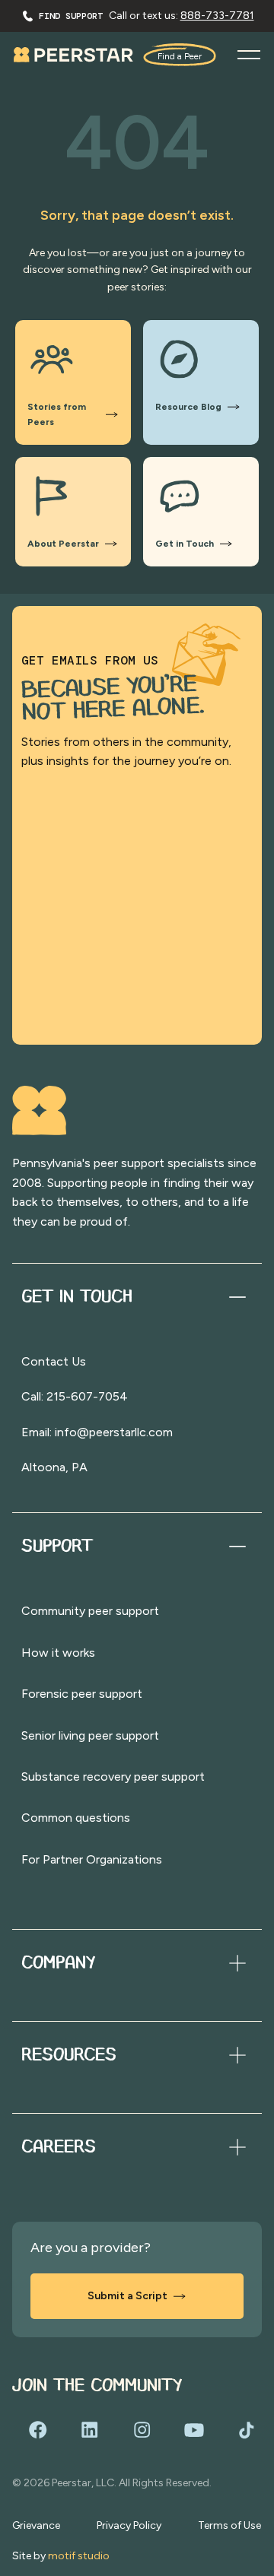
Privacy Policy (129, 2525)
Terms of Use (229, 2525)
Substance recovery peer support (113, 1777)
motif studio (79, 2556)
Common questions (76, 1818)
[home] (73, 54)
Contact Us (54, 1361)
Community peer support (90, 1611)
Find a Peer (180, 56)
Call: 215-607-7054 (75, 1396)
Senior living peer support (90, 1735)
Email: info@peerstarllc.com (97, 1432)
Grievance (36, 2525)
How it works (58, 1653)
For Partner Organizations (92, 1859)
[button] (249, 55)
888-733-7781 (217, 16)
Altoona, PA (54, 1467)
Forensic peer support (82, 1694)
